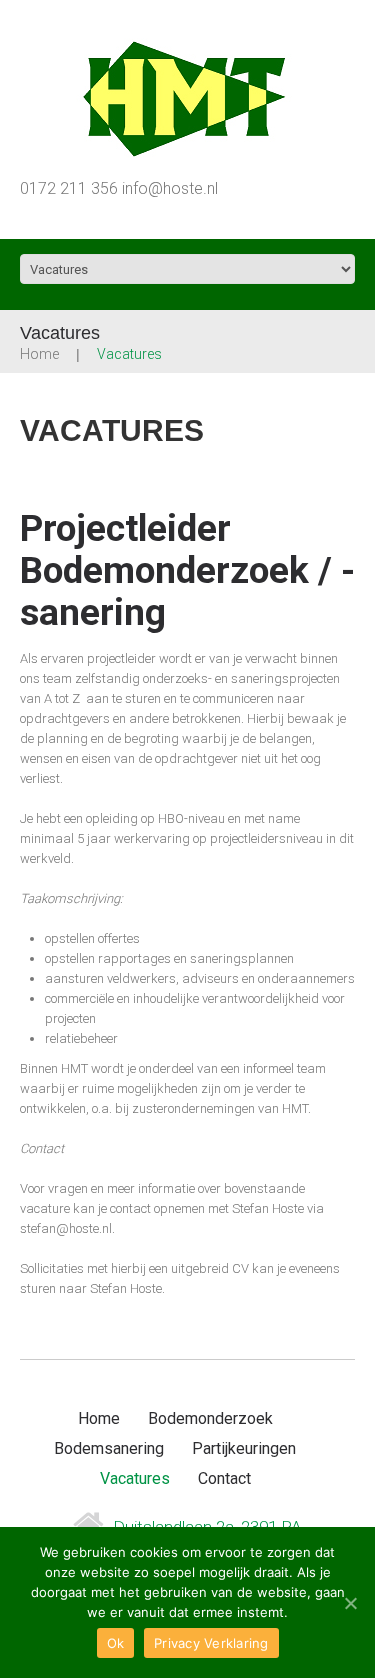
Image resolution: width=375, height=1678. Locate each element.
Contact (224, 1478)
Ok (116, 1643)
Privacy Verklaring (211, 1643)
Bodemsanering (109, 1448)
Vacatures (135, 1478)
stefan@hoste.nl (66, 1228)
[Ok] (350, 1603)
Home (39, 354)
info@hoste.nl (170, 188)
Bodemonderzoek (210, 1418)
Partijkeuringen (244, 1448)
